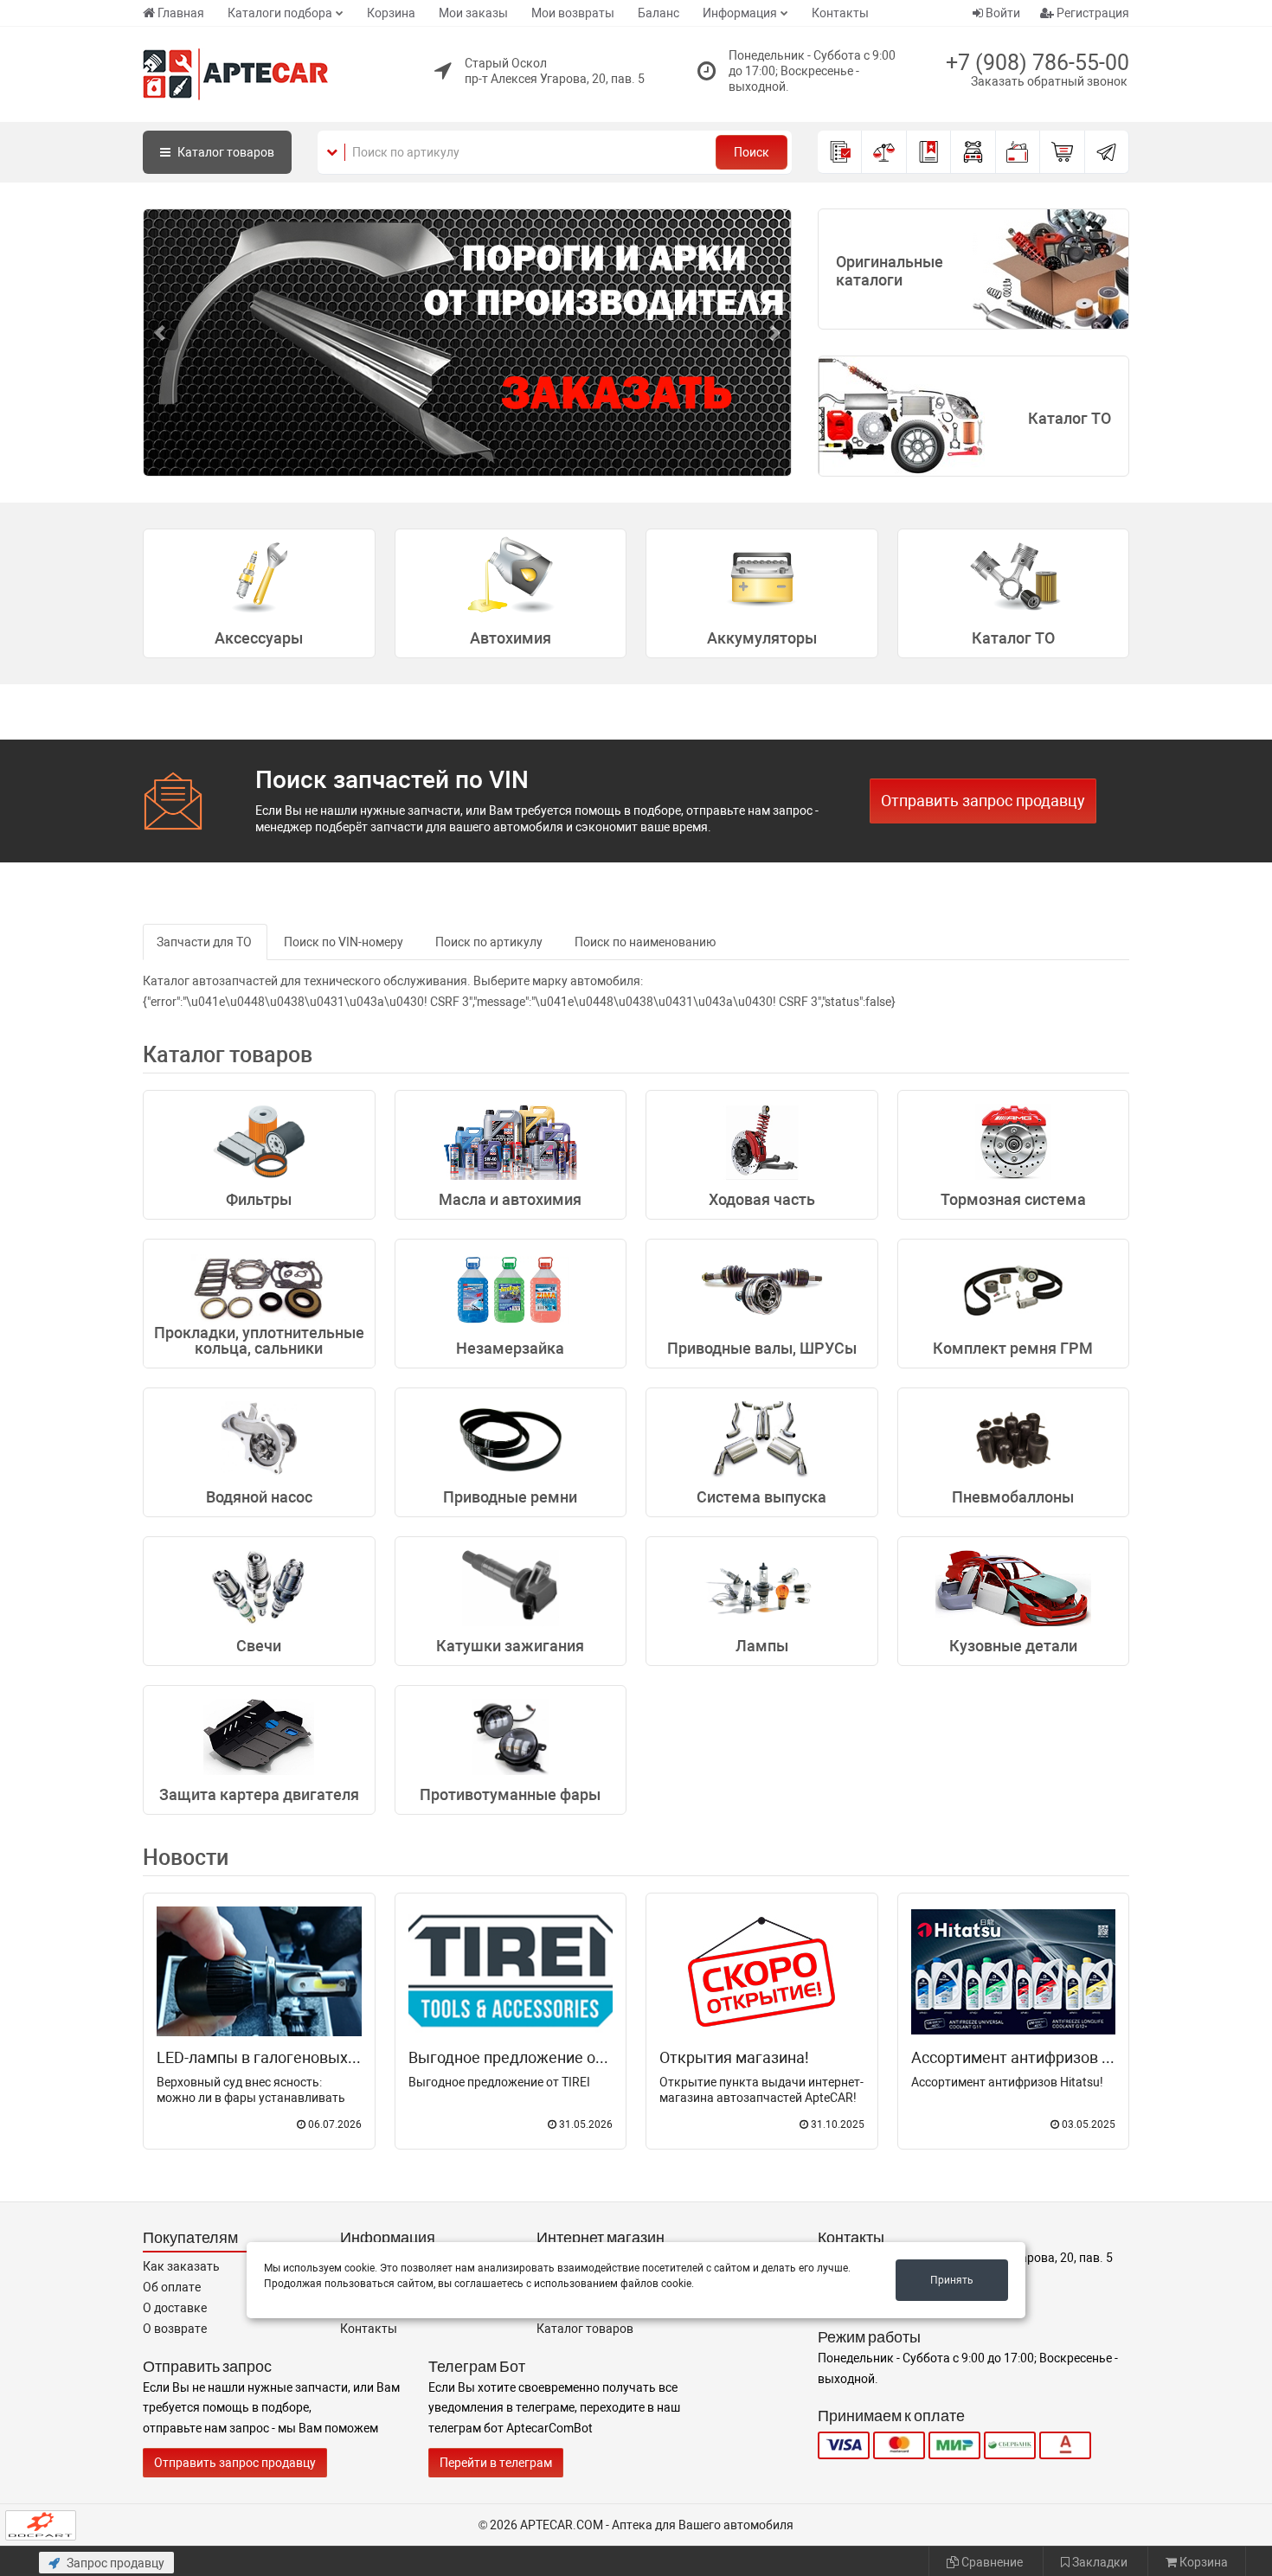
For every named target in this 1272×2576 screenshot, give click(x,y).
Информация (740, 13)
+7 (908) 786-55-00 (1038, 63)
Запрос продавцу (114, 2563)
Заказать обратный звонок (1049, 81)
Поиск (752, 152)
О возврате (175, 2329)
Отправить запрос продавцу (983, 801)
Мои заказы (473, 13)
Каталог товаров (585, 2329)
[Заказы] (840, 152)
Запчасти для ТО (204, 942)
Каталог (225, 152)
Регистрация (1092, 13)
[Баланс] (1018, 152)
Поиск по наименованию (645, 942)
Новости (186, 1858)
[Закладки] (929, 152)
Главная (181, 13)
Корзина (391, 13)
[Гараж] (973, 152)
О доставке (175, 2308)
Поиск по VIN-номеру (344, 942)
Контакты (840, 13)
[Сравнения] (884, 152)
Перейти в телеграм (496, 2463)
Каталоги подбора (280, 13)
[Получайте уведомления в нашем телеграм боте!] (1107, 152)
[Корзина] (1062, 152)
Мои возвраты (573, 13)
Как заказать (181, 2266)
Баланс (658, 13)
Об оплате (172, 2287)
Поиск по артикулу (489, 942)
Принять (952, 2280)
